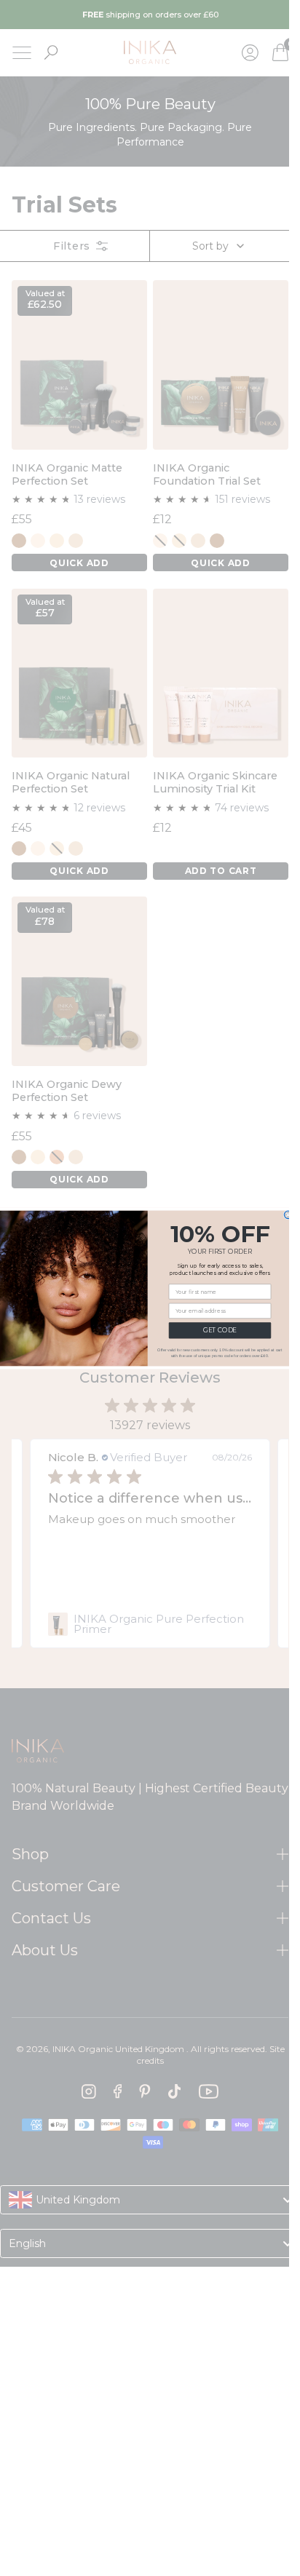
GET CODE (219, 1330)
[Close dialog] (288, 1215)
